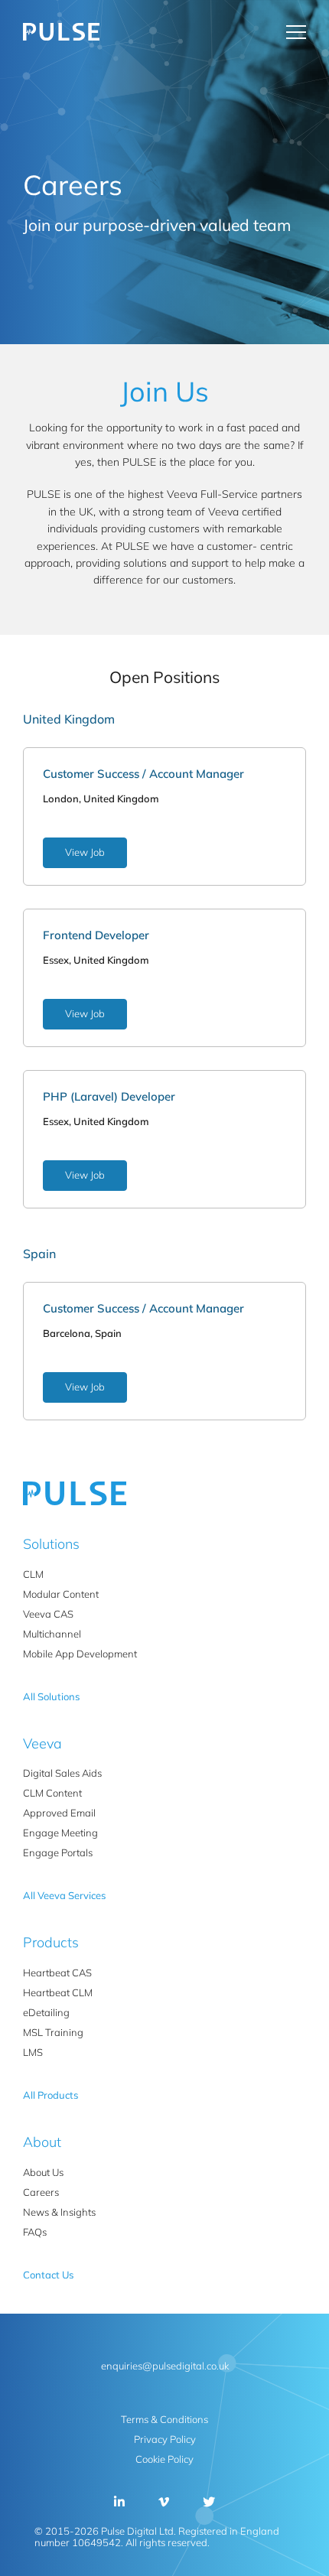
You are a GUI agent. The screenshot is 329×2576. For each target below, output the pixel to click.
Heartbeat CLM (58, 1992)
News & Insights (59, 2212)
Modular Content (61, 1594)
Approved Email (59, 1813)
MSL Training (53, 2032)
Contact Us (192, 32)
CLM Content (52, 1793)
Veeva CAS (48, 1614)
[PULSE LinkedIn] (119, 2502)
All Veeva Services (64, 1895)
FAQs (35, 2232)
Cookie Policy (164, 2459)
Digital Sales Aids (62, 1773)
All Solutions (51, 1696)
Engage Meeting (60, 1833)
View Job (85, 852)
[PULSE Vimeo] (164, 2502)
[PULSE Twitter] (209, 2502)
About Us (43, 2172)
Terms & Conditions (164, 2419)
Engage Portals (58, 1852)
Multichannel (52, 1634)
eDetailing (46, 2012)
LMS (33, 2052)
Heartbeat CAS (57, 1973)
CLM (33, 1574)
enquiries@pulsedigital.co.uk (165, 2366)
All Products (50, 2095)
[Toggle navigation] (296, 32)
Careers (41, 2192)
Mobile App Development (80, 1654)
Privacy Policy (165, 2439)
